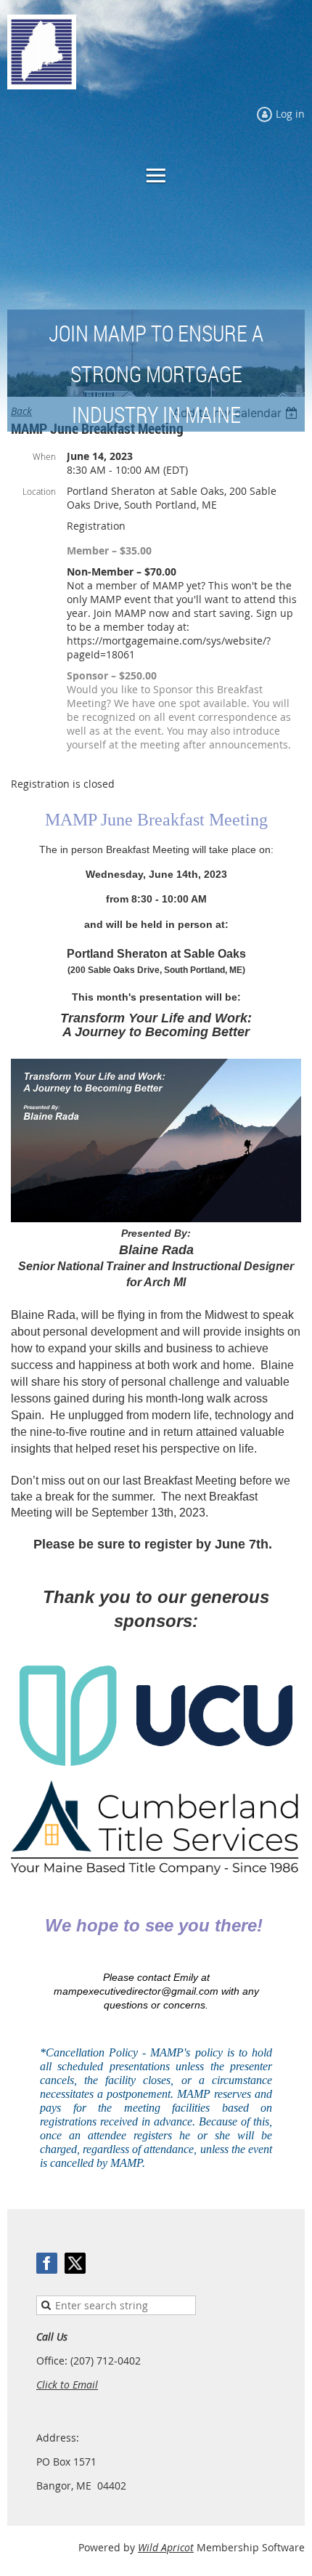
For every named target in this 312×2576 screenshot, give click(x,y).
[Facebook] (47, 2263)
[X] (75, 2263)
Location (39, 491)
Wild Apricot (166, 2547)
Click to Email (67, 2385)
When (44, 456)
